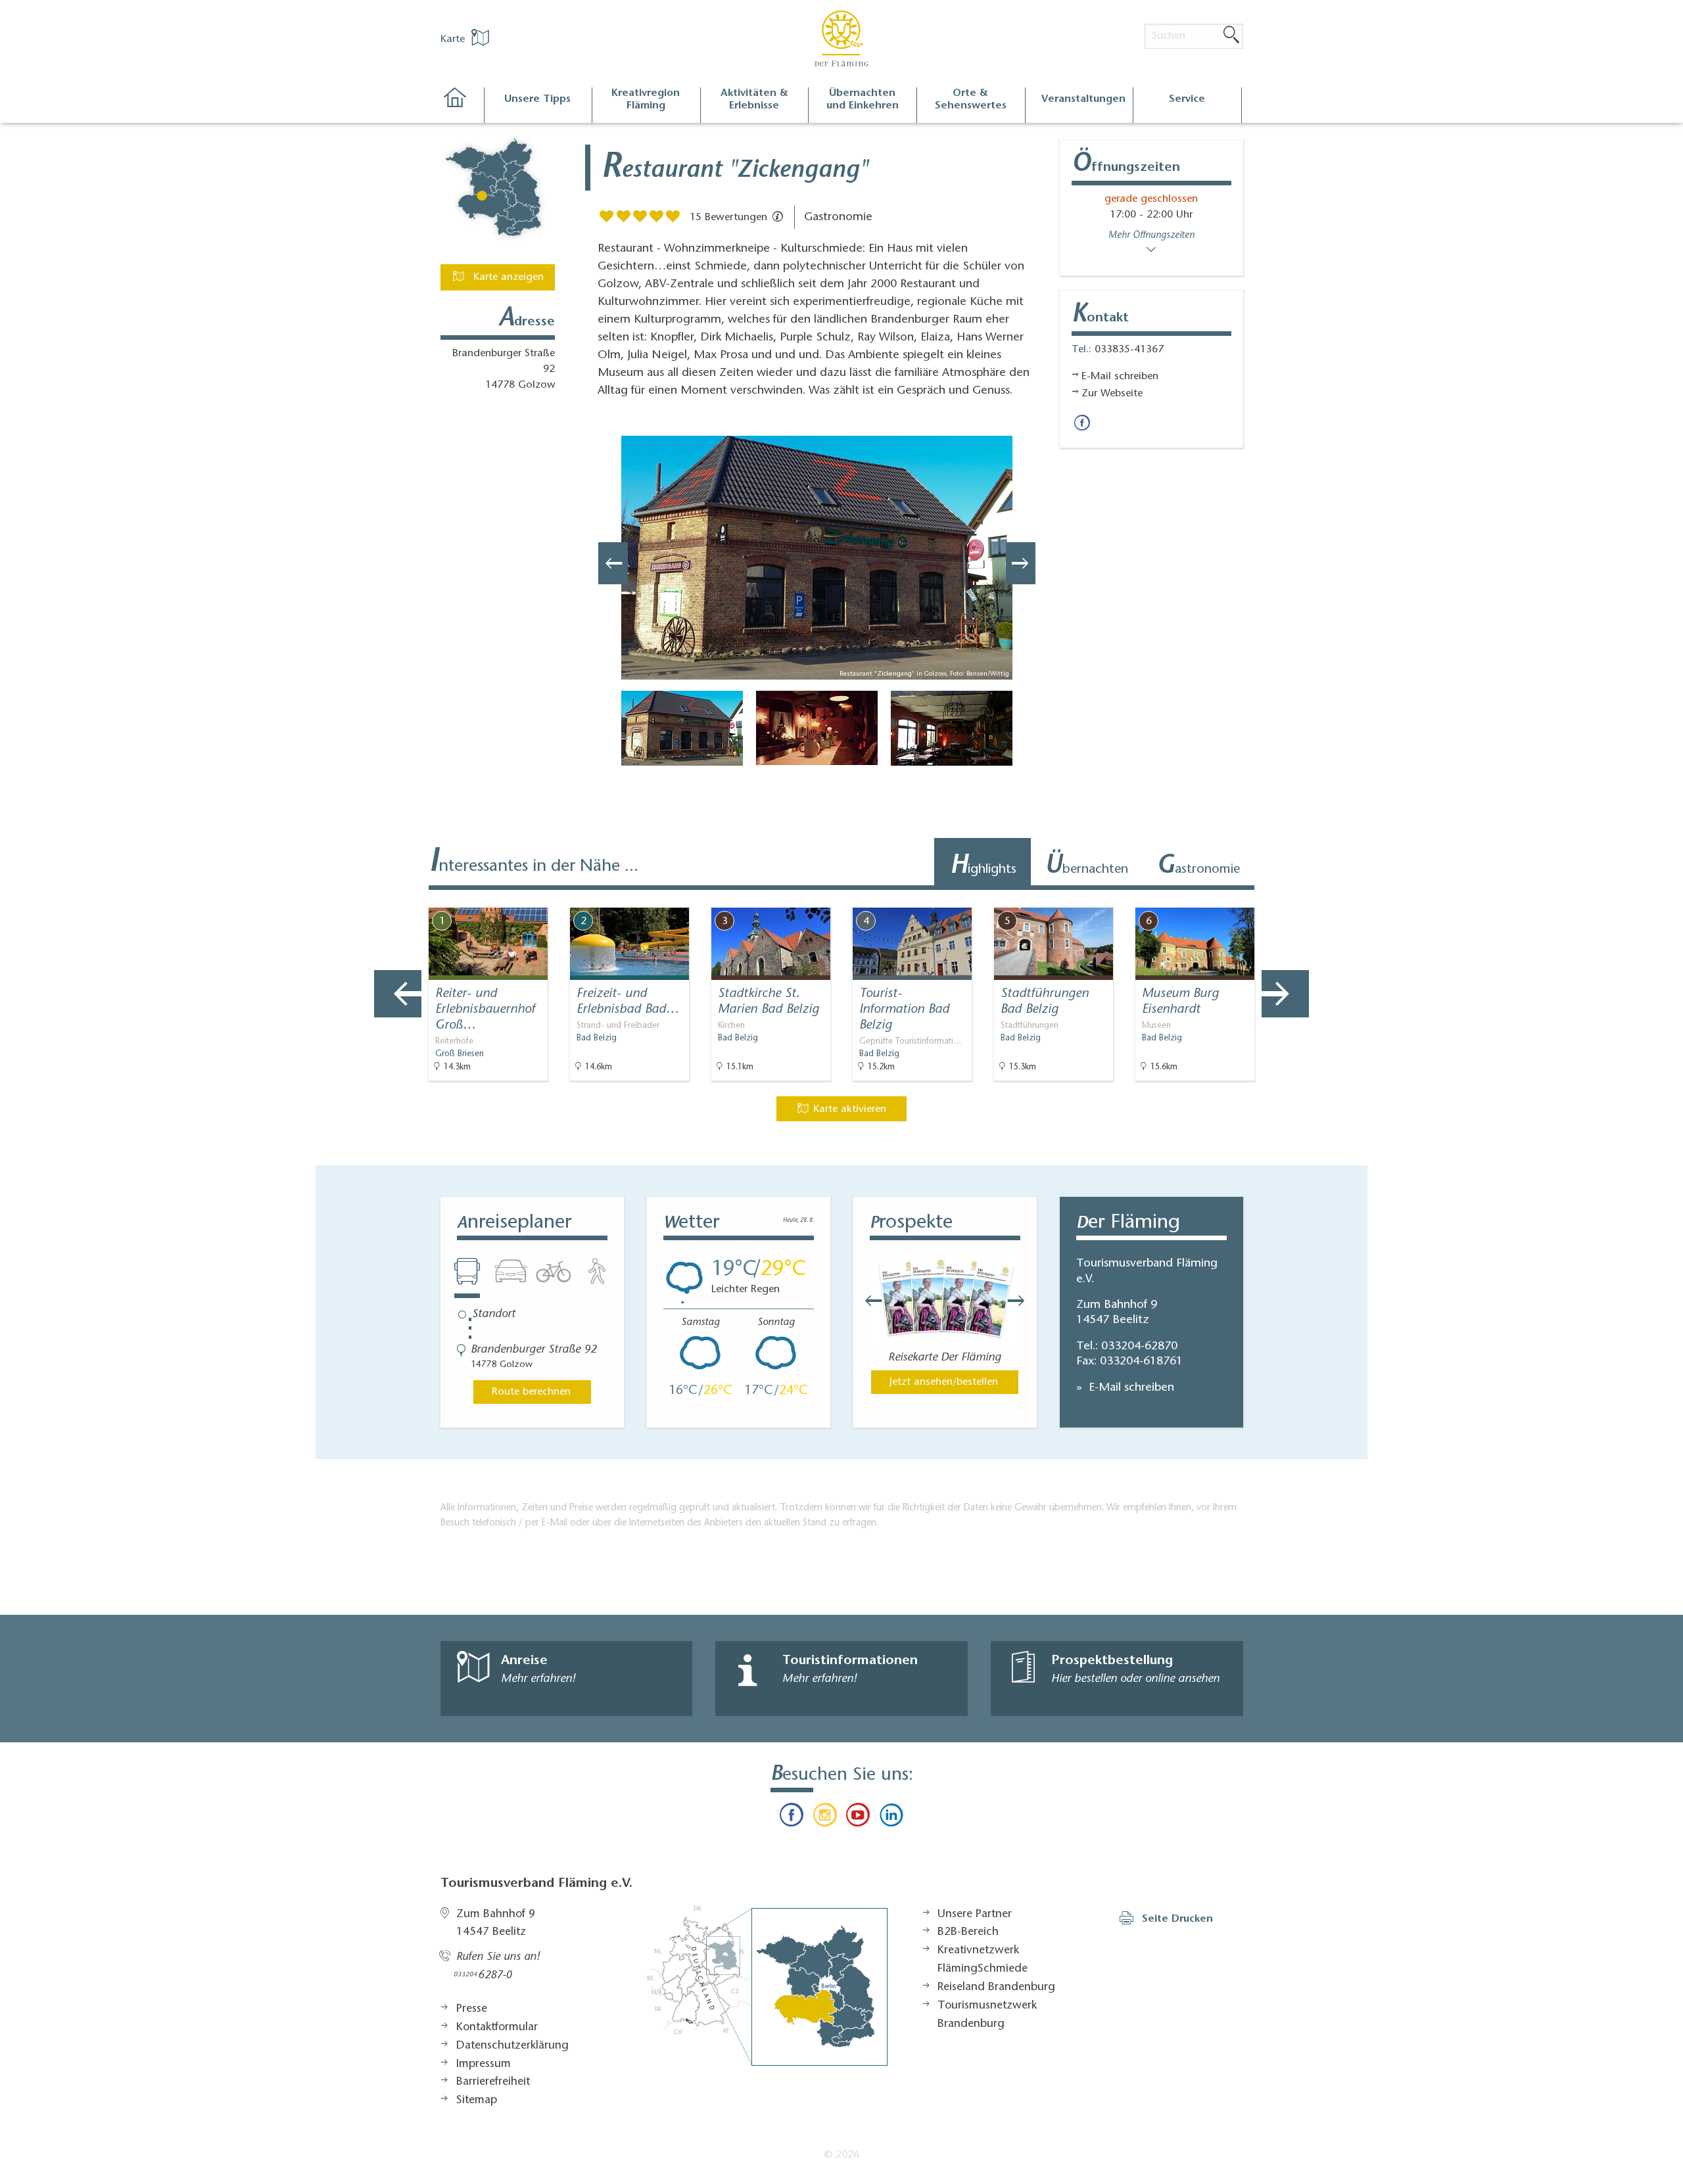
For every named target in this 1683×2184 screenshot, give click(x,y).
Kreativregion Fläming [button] (646, 100)
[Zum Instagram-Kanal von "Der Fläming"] (825, 1818)
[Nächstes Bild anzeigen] (1021, 563)
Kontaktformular (497, 2028)
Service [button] (1187, 99)
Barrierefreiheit (493, 2082)
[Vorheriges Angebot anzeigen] (398, 994)
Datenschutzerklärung (512, 2046)
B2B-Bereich (968, 1932)
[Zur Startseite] (462, 105)
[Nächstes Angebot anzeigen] (1285, 994)
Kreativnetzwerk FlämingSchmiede (983, 1960)
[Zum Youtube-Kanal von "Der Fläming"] (858, 1818)
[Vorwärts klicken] (1023, 1301)
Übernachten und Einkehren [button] (863, 100)
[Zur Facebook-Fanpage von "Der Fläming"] (792, 1818)
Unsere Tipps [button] (537, 99)
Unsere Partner (975, 1915)
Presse (472, 2009)
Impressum (484, 2064)
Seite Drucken (1177, 1919)
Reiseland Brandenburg (996, 1987)
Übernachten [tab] (1086, 867)
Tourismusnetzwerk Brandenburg (987, 2015)
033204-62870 (1139, 1347)
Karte (454, 39)
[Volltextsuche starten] (1231, 35)
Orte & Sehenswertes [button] (971, 100)
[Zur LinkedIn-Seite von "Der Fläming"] (891, 1818)
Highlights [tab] (983, 867)
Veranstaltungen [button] (1083, 99)
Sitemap (477, 2101)
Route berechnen (531, 1392)
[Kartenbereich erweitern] (1355, 897)
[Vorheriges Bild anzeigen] (613, 563)
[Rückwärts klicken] (867, 1301)
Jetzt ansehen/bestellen (944, 1382)
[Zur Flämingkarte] (767, 1986)
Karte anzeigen (507, 277)
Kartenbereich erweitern (1291, 896)
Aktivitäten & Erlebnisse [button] (754, 100)
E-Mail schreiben (1130, 1388)
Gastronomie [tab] (1198, 867)
